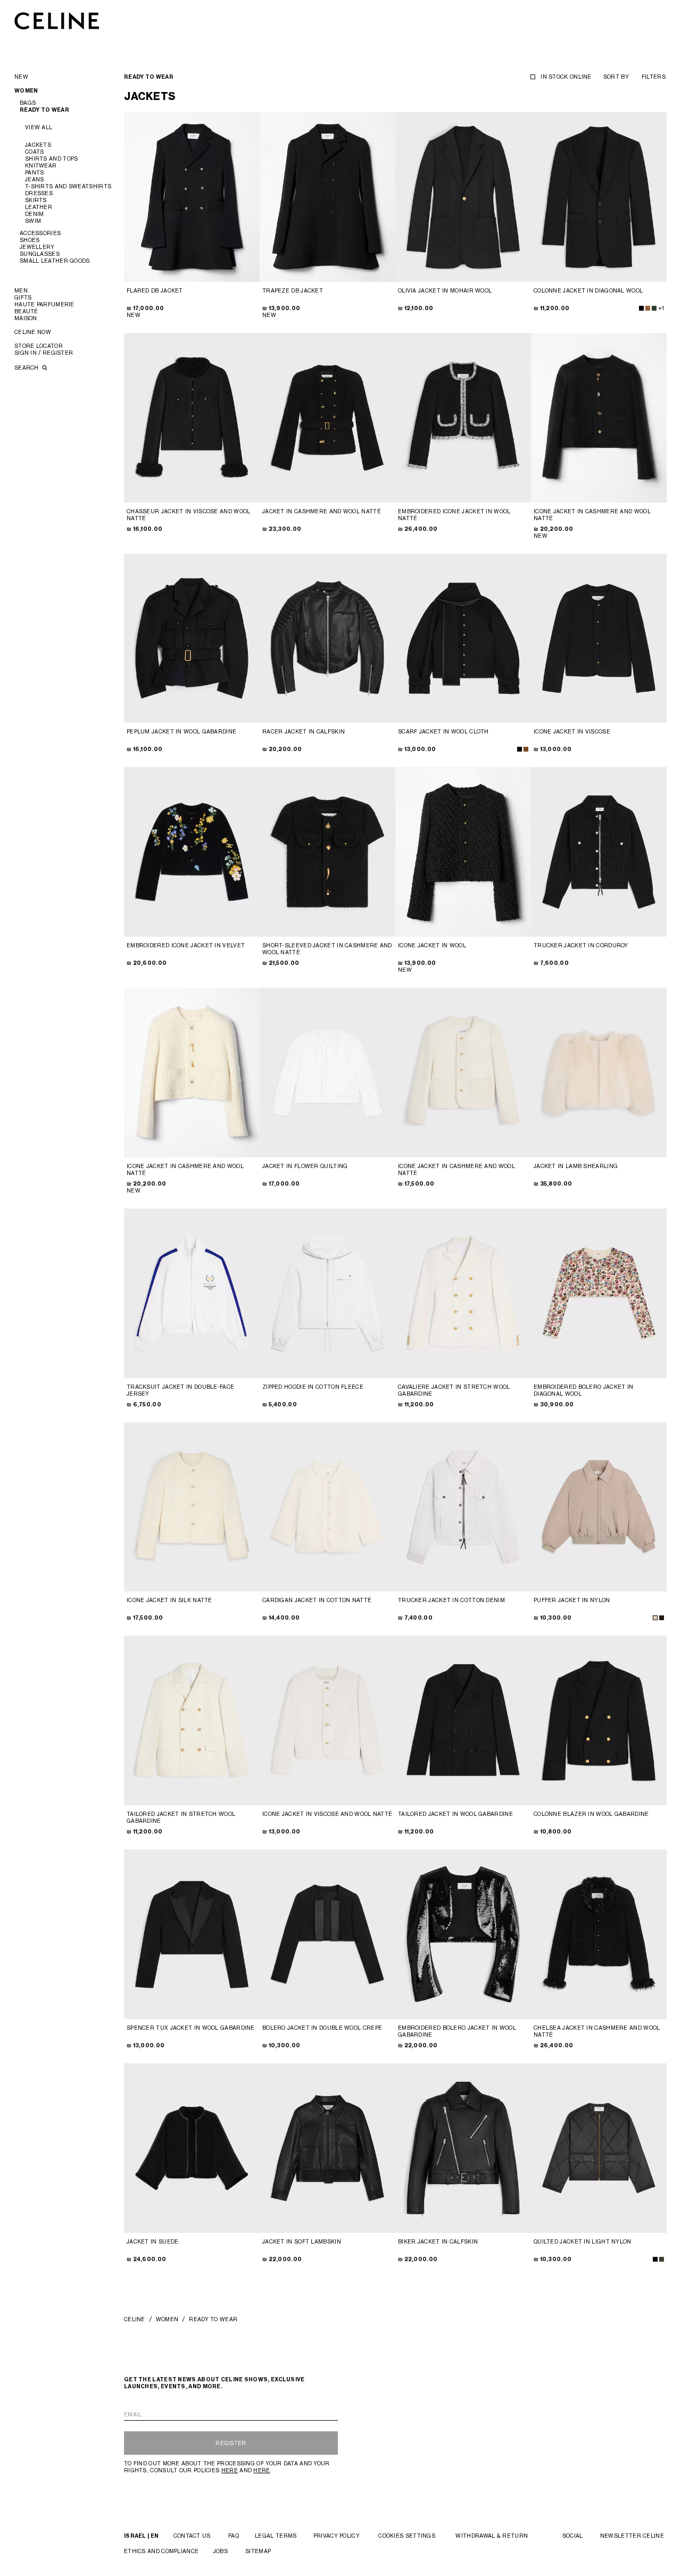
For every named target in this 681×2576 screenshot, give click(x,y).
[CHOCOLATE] (662, 1618)
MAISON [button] (26, 318)
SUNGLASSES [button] (40, 254)
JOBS (221, 2551)
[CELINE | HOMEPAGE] (57, 20)
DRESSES (39, 193)
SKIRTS (36, 200)
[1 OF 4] (192, 197)
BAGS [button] (28, 103)
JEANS (35, 179)
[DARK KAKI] (662, 2259)
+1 (661, 308)
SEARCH (27, 368)
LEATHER (39, 207)
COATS (35, 152)
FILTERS (654, 77)
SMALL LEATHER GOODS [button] (55, 261)
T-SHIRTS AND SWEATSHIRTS (68, 186)
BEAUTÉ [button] (26, 311)
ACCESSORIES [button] (40, 233)
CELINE (135, 2319)
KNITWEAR (41, 165)
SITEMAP (258, 2551)
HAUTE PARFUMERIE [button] (44, 304)
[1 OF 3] (327, 197)
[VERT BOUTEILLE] (654, 308)
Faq (234, 2536)
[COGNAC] (526, 749)
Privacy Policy (337, 2536)
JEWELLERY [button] (37, 247)
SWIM (33, 221)
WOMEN (167, 2319)
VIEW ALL (39, 127)
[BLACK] (641, 308)
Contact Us (192, 2536)
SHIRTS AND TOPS (52, 159)
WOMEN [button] (26, 91)
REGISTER (231, 2443)
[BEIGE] (655, 1618)
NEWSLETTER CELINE (632, 2536)
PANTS (35, 172)
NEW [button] (21, 77)
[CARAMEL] (648, 308)
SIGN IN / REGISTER (44, 353)
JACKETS (38, 145)
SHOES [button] (30, 240)
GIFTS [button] (23, 297)
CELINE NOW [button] (33, 332)
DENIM (35, 214)
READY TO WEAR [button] (44, 110)
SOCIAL (573, 2536)
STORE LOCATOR (39, 346)
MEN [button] (21, 290)
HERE (230, 2470)
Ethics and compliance (161, 2551)
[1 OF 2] (192, 418)
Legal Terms (276, 2536)
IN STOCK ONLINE (566, 77)
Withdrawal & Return (492, 2536)
